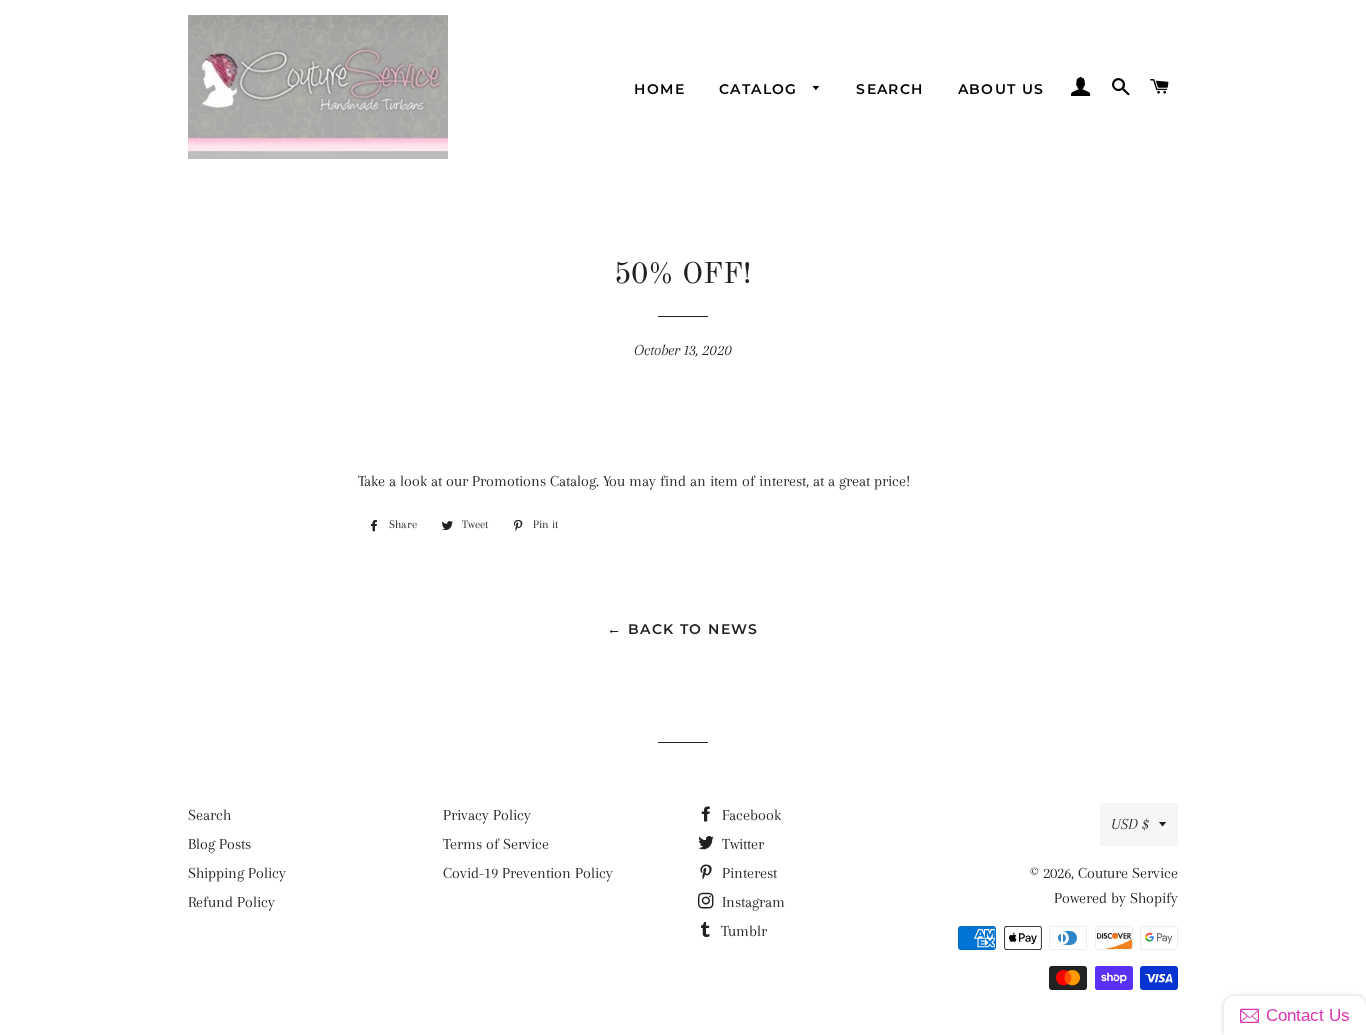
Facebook (749, 815)
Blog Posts (219, 844)
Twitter (741, 844)
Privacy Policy (487, 815)
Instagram (751, 902)
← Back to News (683, 629)
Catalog (761, 89)
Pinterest (747, 873)
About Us (1001, 89)
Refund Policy (231, 902)
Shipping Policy (237, 873)
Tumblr (742, 931)
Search (889, 89)
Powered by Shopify (1116, 898)
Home (659, 89)
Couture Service (1128, 873)
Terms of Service (496, 844)
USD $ (1130, 824)
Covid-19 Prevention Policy (528, 873)
